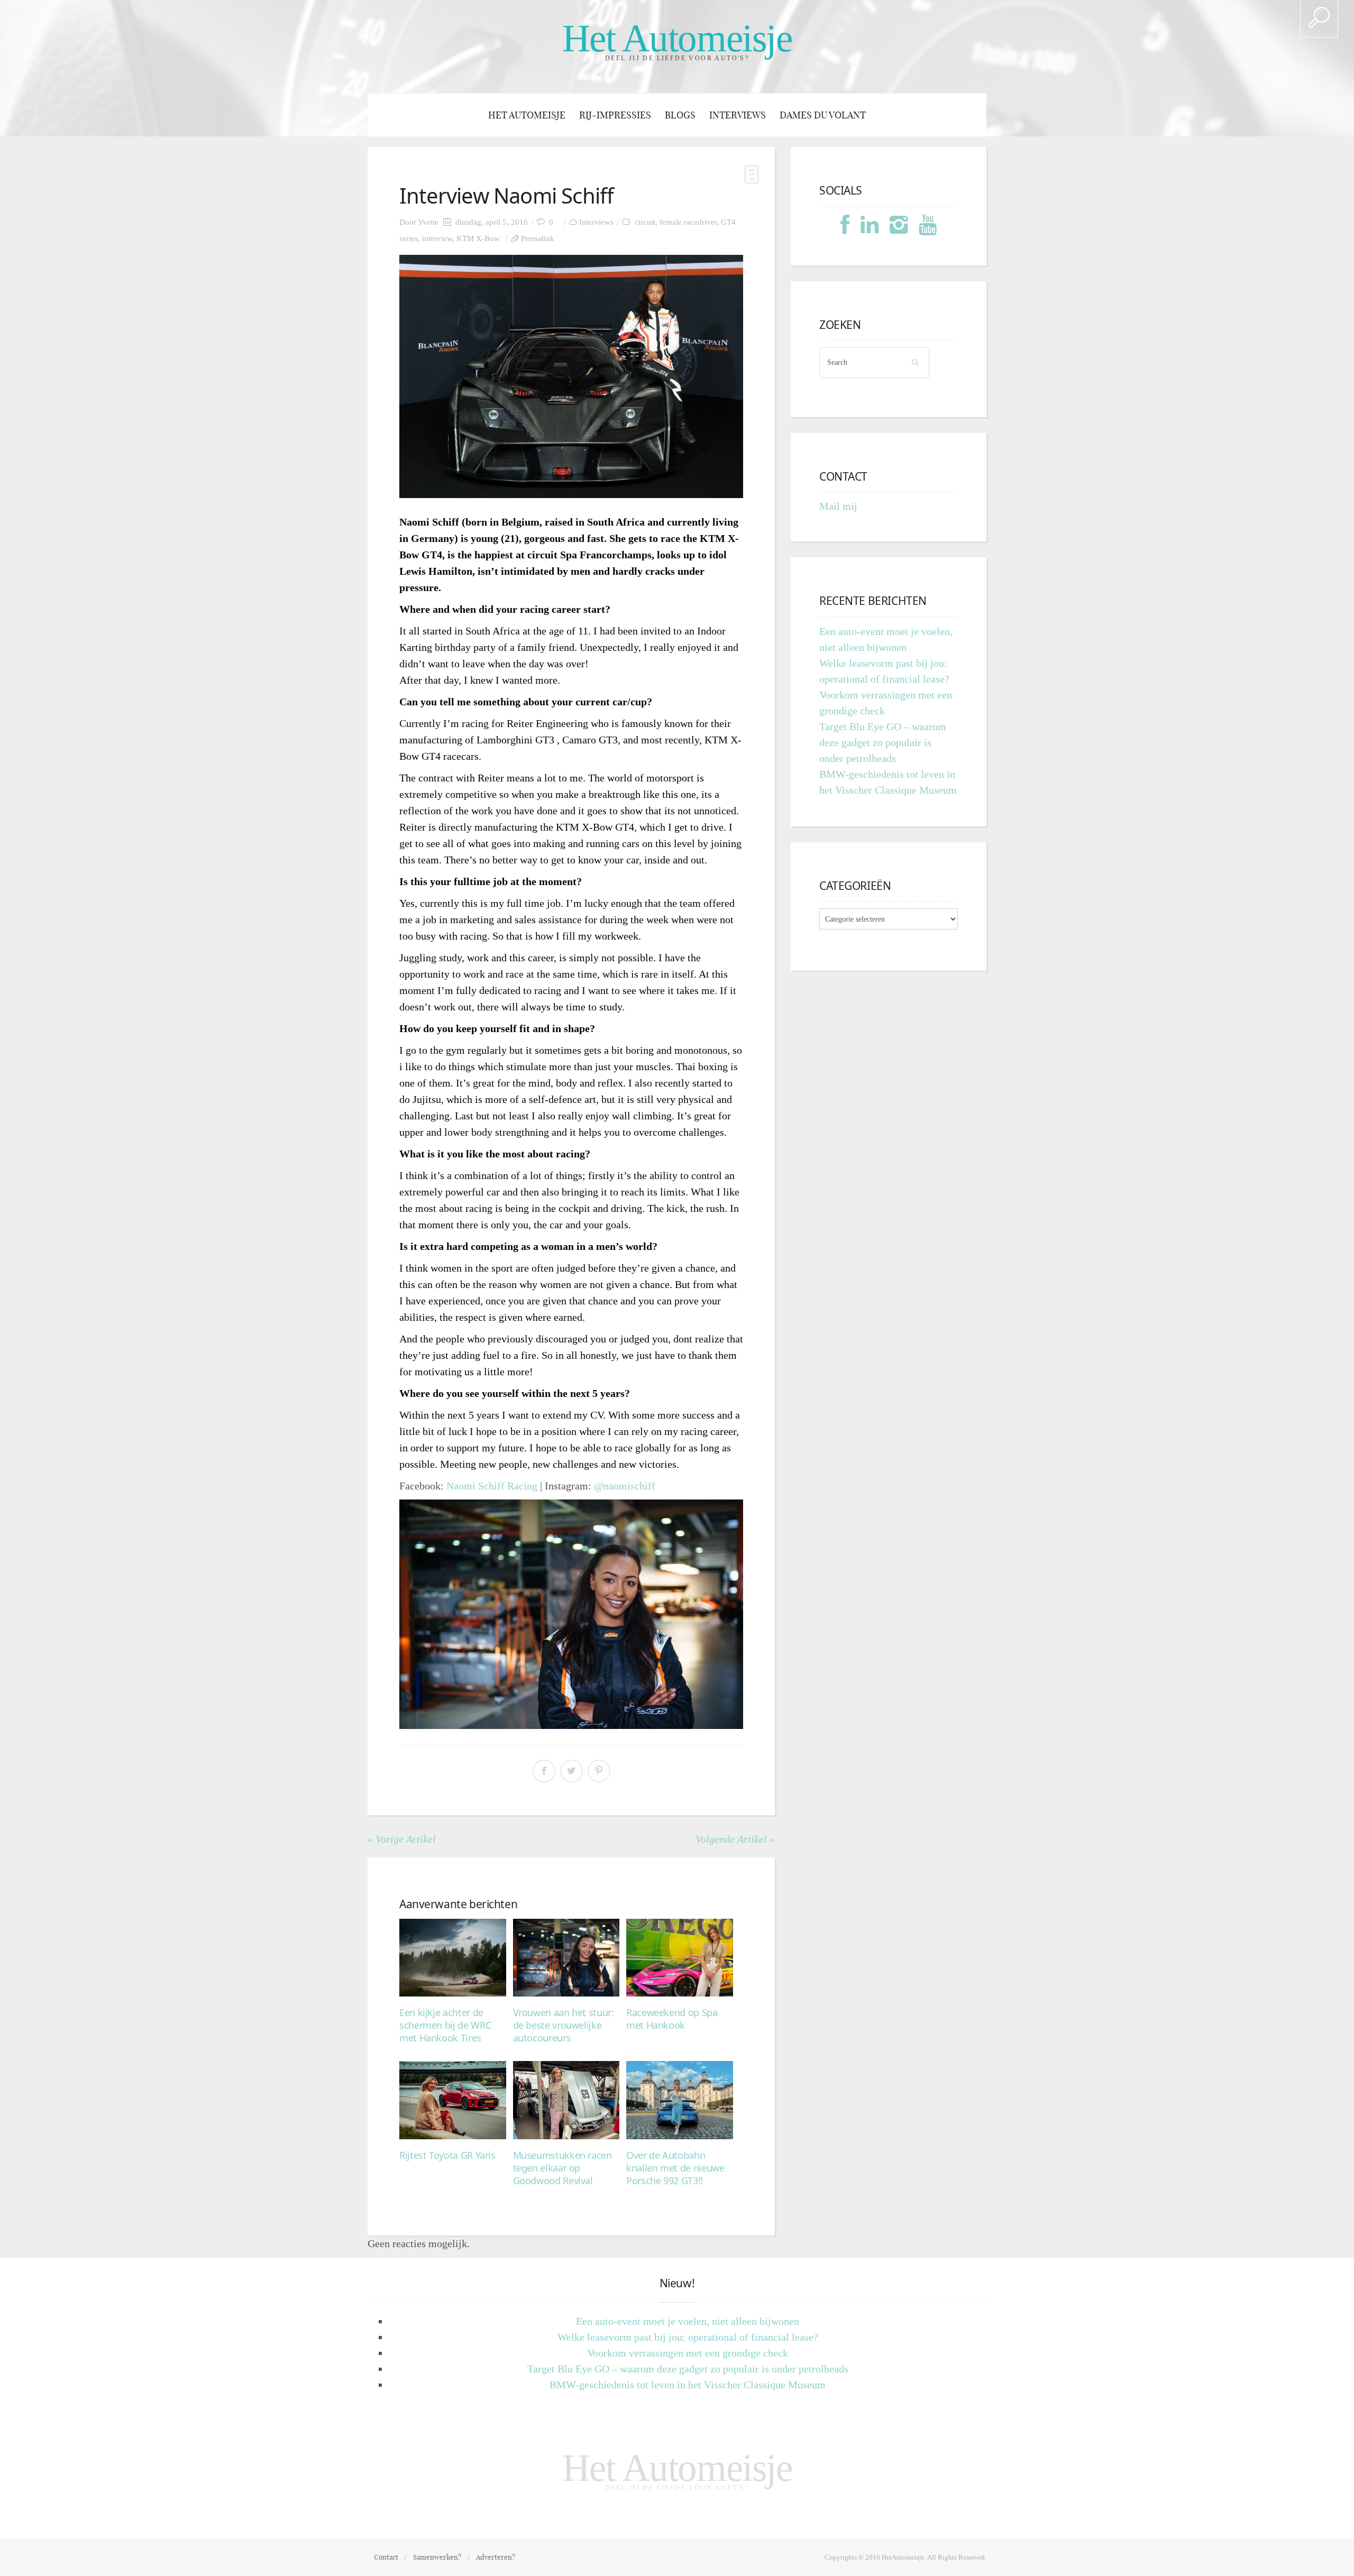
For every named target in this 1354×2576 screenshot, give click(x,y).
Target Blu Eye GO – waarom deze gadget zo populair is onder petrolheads (883, 742)
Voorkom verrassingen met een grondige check (688, 2353)
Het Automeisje (677, 38)
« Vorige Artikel (402, 1839)
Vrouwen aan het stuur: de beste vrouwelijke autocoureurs (564, 2025)
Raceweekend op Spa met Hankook (672, 2019)
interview (437, 238)
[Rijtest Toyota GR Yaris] (453, 2100)
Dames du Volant (823, 115)
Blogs (680, 115)
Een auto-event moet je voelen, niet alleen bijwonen (688, 2321)
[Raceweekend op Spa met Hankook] (680, 1958)
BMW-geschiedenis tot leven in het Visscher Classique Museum (688, 2385)
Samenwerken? (437, 2557)
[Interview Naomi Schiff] (571, 376)
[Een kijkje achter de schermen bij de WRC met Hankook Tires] (453, 1958)
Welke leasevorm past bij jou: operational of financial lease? (688, 2337)
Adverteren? (496, 2557)
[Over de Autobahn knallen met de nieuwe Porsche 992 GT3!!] (680, 2100)
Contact (386, 2557)
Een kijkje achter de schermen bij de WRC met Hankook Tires (445, 2025)
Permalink (538, 238)
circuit (645, 222)
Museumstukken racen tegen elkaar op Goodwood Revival (562, 2168)
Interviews (738, 115)
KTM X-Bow (478, 238)
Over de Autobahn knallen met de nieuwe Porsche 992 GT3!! (675, 2168)
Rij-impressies (615, 115)
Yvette (428, 222)
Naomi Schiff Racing (492, 1486)
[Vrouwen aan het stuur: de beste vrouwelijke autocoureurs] (566, 1958)
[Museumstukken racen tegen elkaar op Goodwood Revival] (566, 2100)
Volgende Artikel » (735, 1839)
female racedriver (688, 222)
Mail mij (838, 506)
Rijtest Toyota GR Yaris (447, 2155)
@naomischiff (625, 1486)
